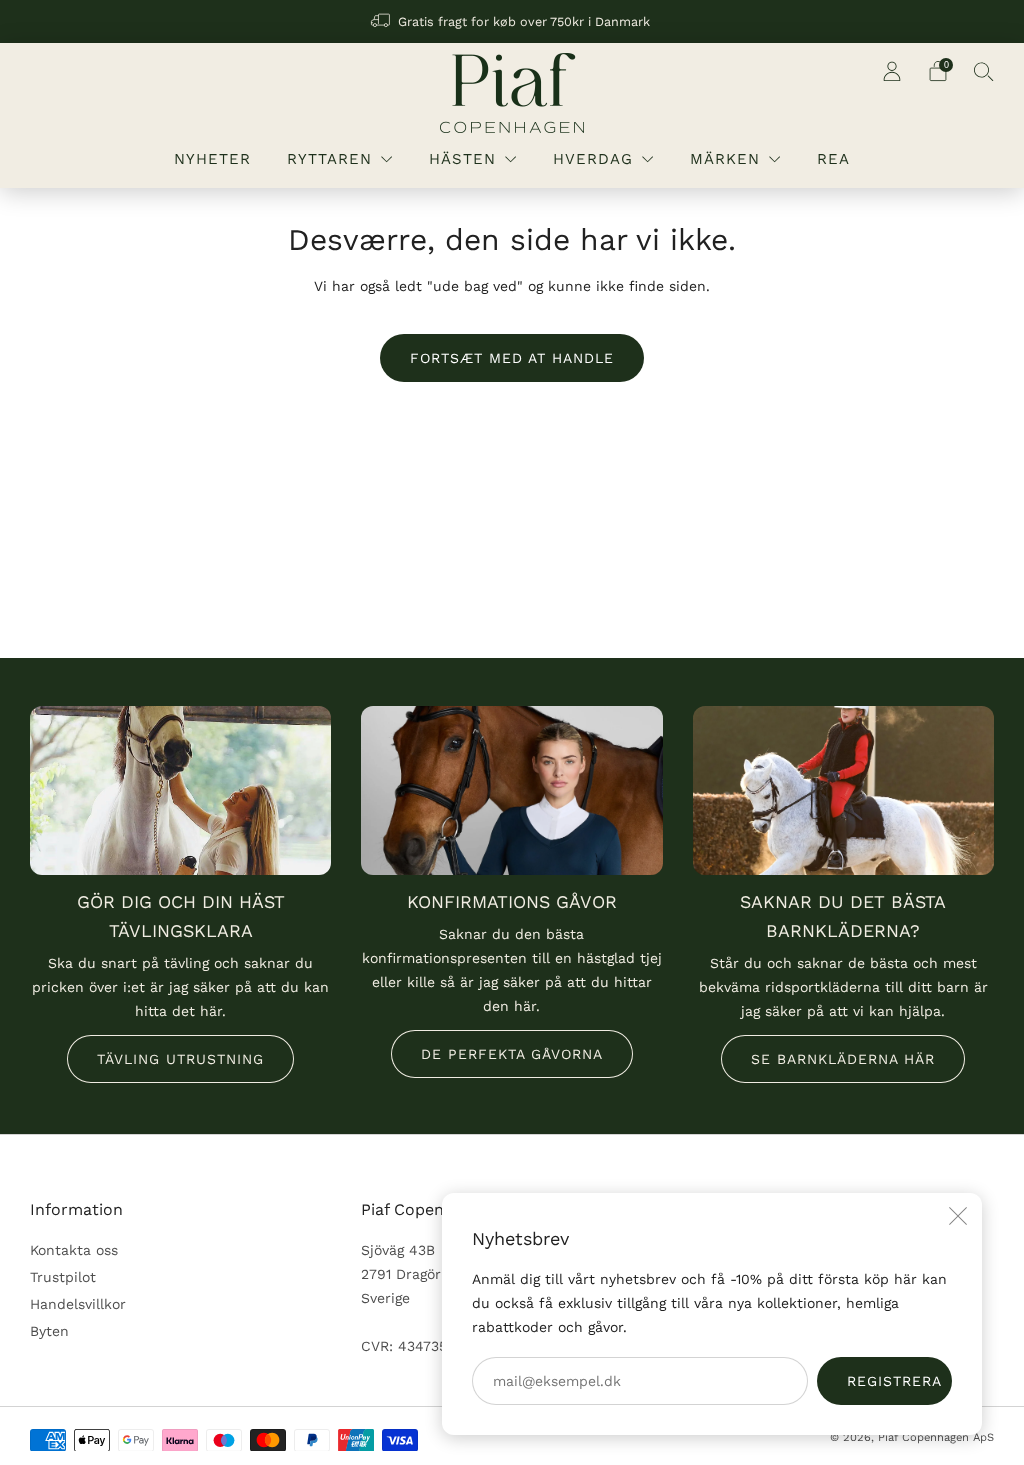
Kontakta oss (74, 1250)
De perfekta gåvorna (512, 1054)
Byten (49, 1331)
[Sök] (984, 71)
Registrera (894, 1381)
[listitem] (512, 21)
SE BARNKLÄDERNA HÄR (843, 1059)
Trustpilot (63, 1277)
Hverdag (593, 159)
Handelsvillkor (78, 1304)
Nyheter (212, 159)
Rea (833, 159)
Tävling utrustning (180, 1059)
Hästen (462, 159)
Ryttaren (329, 159)
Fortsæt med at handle (512, 358)
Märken (725, 159)
